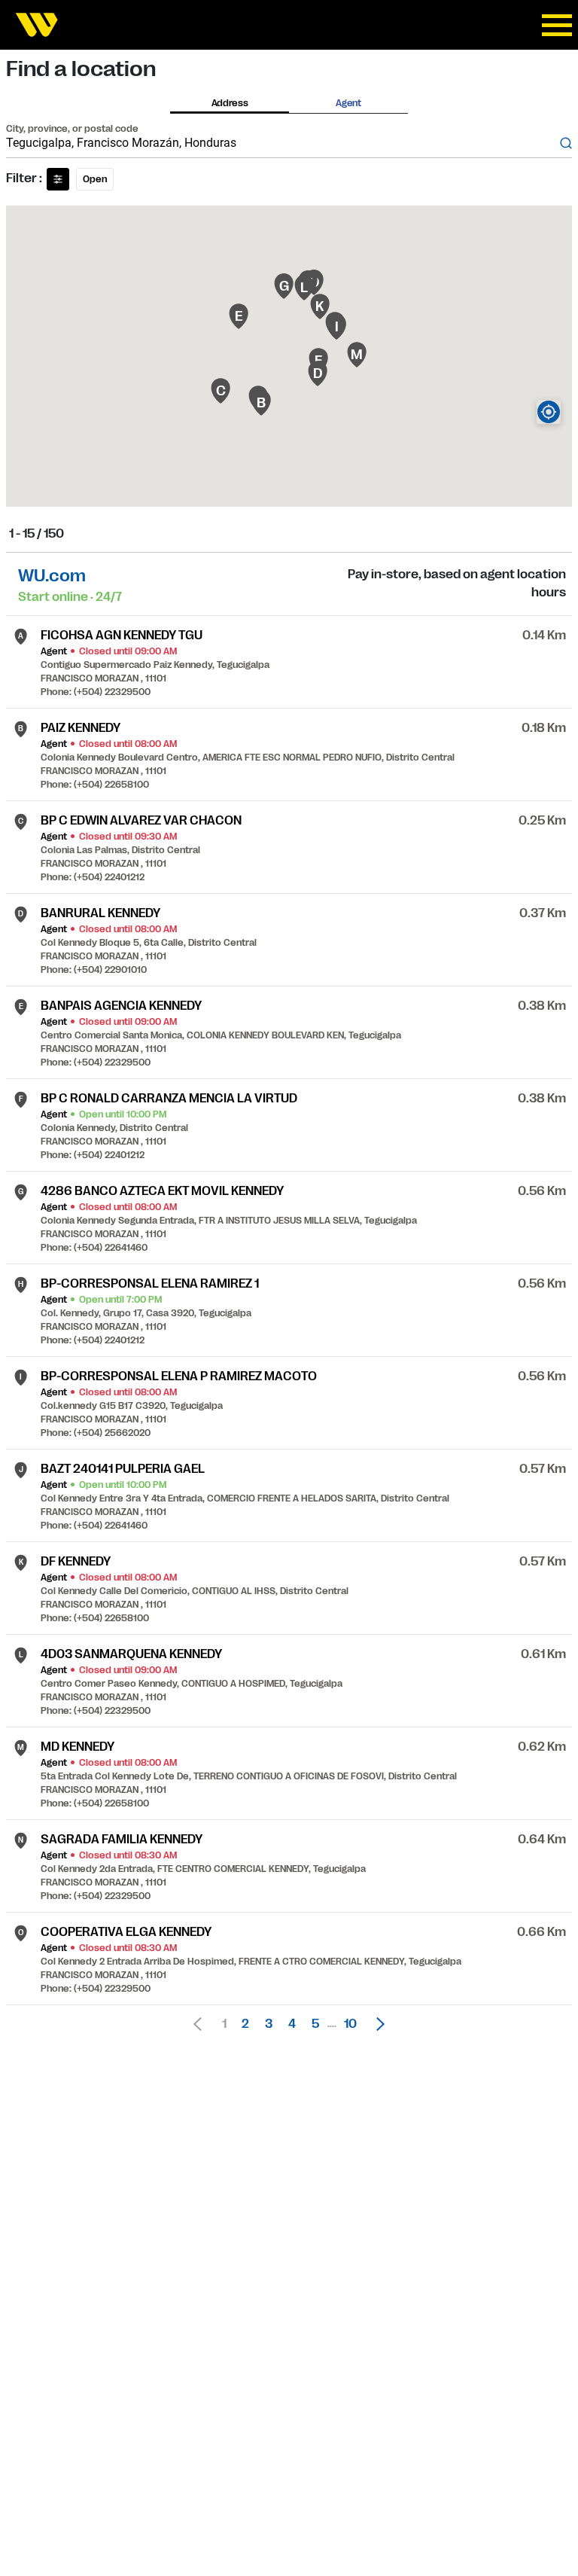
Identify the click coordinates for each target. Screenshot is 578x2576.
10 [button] (350, 2024)
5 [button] (315, 2024)
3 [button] (269, 2024)
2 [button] (245, 2024)
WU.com (52, 576)
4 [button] (292, 2024)
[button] (376, 2024)
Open (95, 179)
